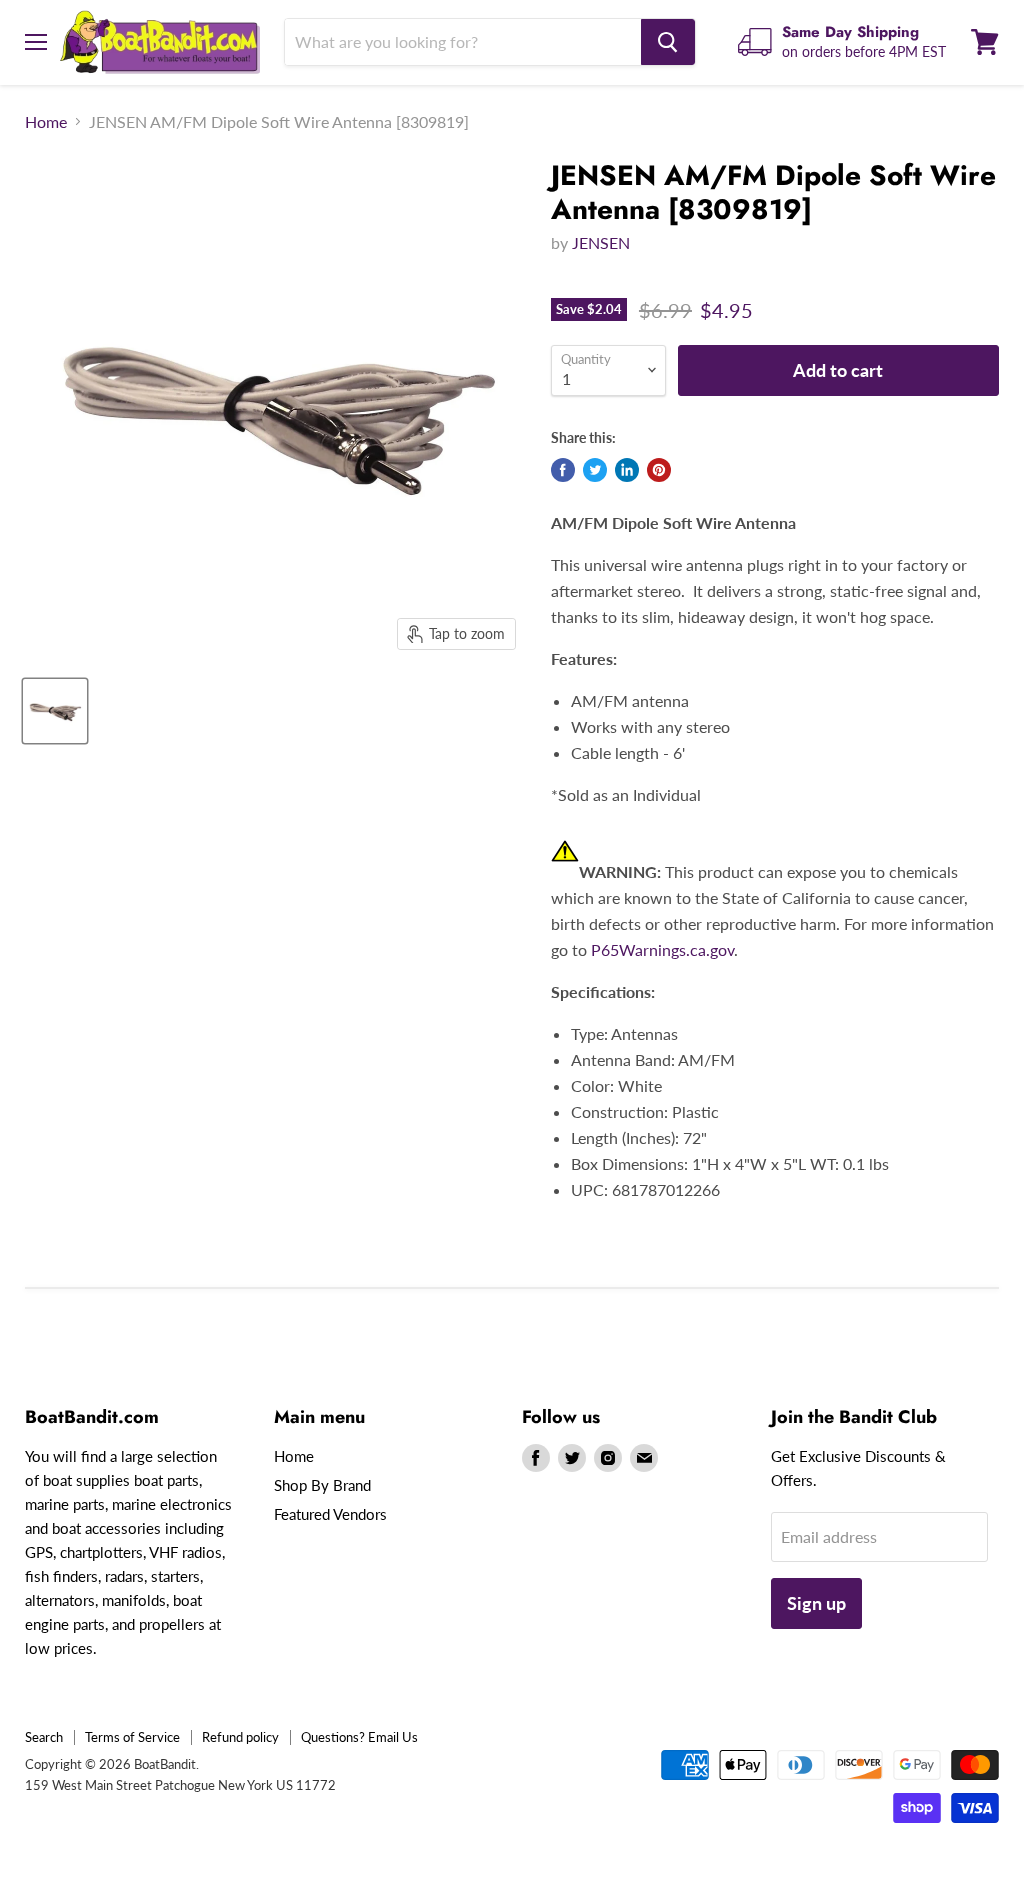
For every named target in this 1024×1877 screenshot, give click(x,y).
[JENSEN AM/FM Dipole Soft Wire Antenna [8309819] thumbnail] (55, 711)
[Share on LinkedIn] (627, 470)
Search (44, 1737)
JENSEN (601, 242)
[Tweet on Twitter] (595, 470)
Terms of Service (132, 1737)
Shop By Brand (322, 1485)
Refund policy (240, 1737)
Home (46, 122)
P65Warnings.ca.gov (662, 949)
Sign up (816, 1603)
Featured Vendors (330, 1514)
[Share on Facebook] (563, 470)
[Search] (668, 42)
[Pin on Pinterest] (659, 470)
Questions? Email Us (359, 1737)
